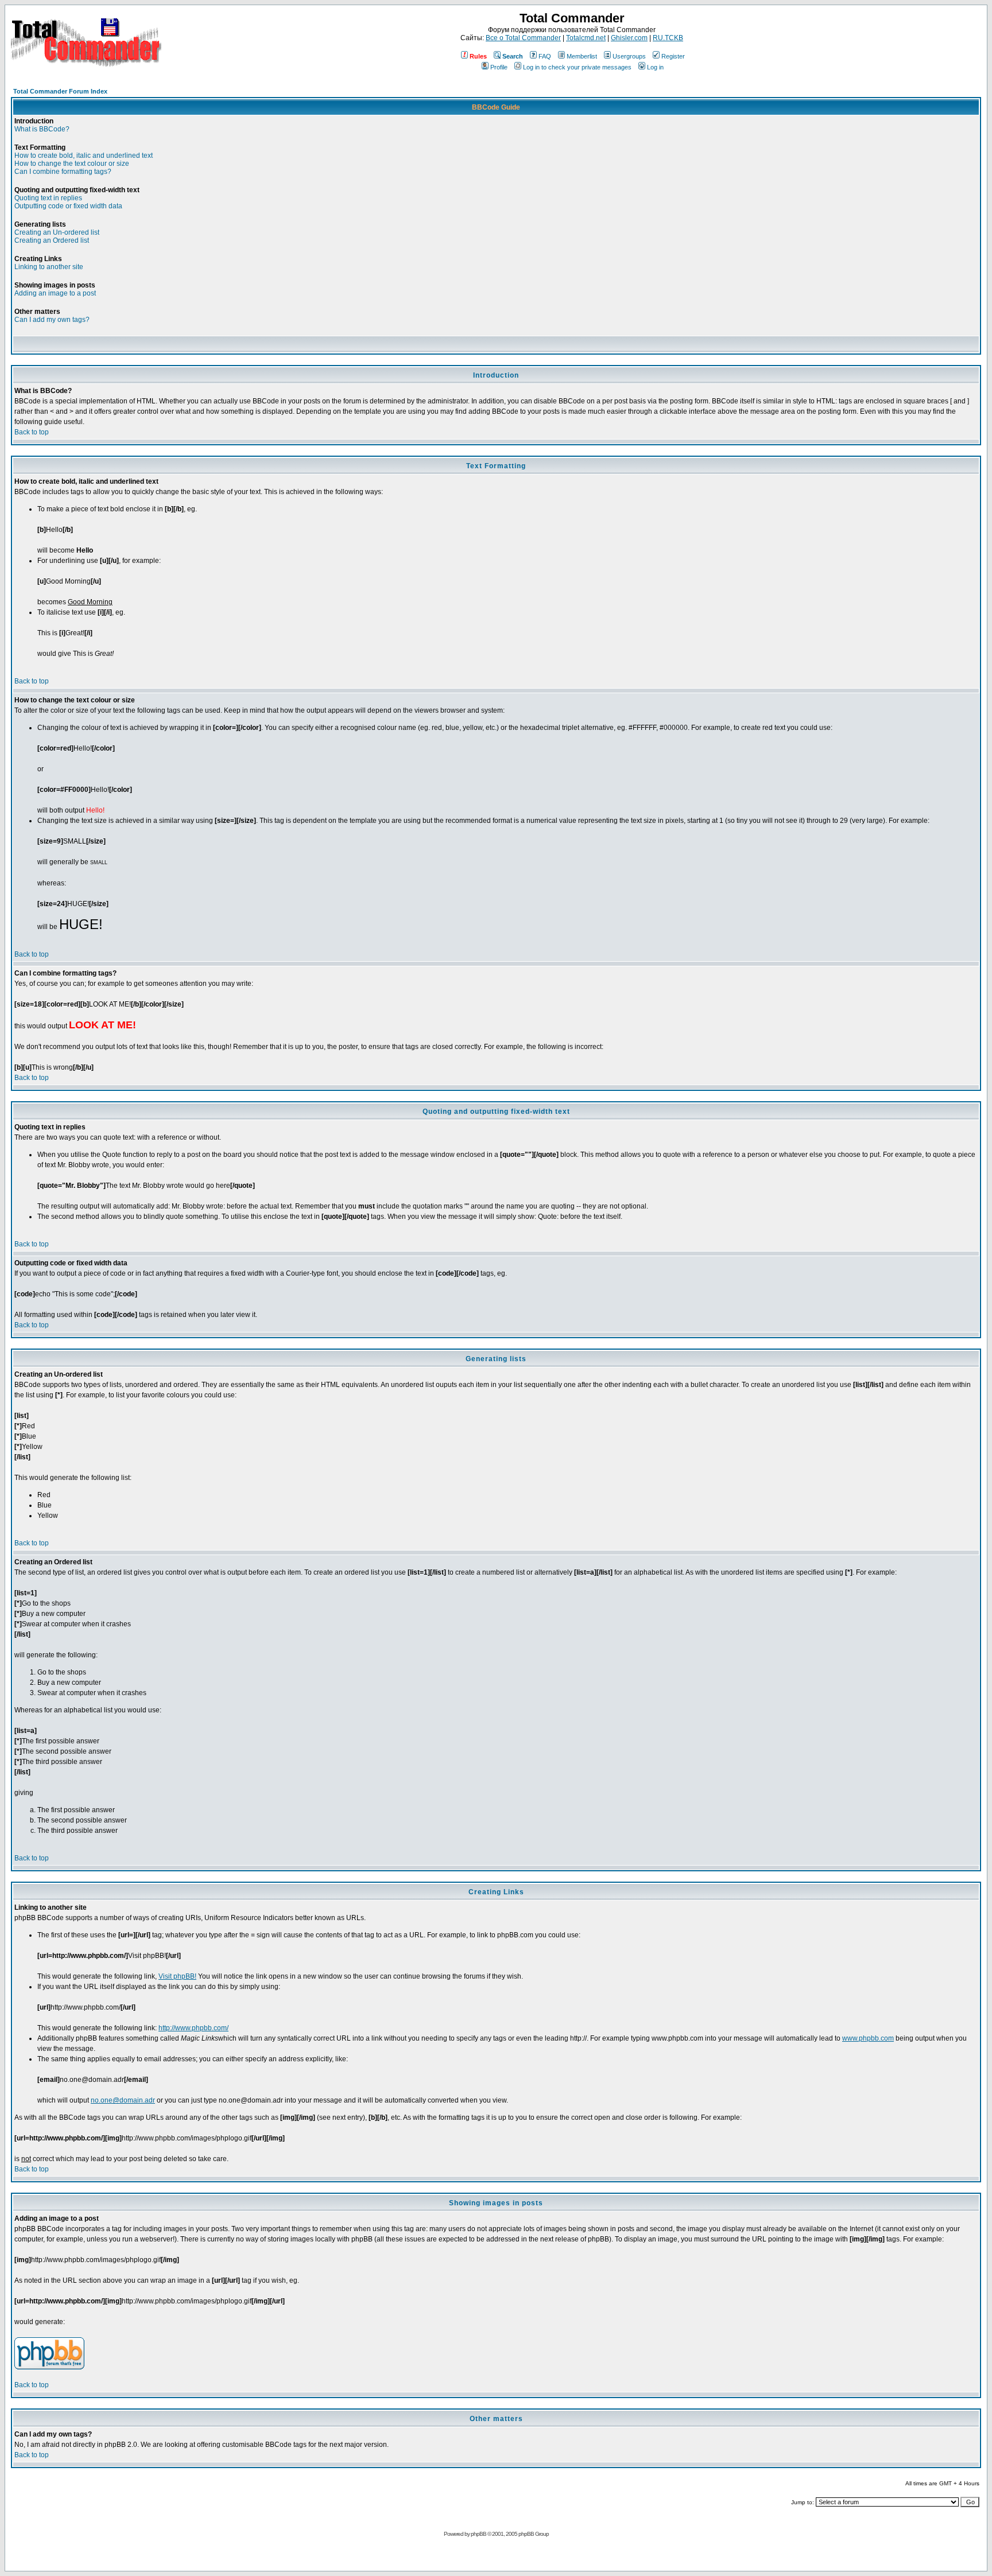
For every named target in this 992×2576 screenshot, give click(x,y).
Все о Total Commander (523, 38)
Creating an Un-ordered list (57, 232)
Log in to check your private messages (577, 67)
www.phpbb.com (868, 2038)
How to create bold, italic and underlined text (84, 156)
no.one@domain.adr (123, 2100)
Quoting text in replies (48, 198)
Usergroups (629, 56)
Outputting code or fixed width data (68, 206)
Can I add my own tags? (52, 320)
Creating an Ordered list (52, 240)
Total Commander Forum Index (60, 91)
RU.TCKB (668, 38)
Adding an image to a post (55, 293)
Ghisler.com (629, 38)
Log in (655, 67)
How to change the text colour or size (72, 164)
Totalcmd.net (586, 38)
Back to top (32, 432)
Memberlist (582, 56)
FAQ (545, 56)
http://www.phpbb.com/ (193, 2028)
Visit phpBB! (177, 1976)
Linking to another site (49, 267)
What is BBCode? (42, 129)
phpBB (478, 2534)
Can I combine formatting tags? (63, 172)
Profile (499, 67)
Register (673, 56)
